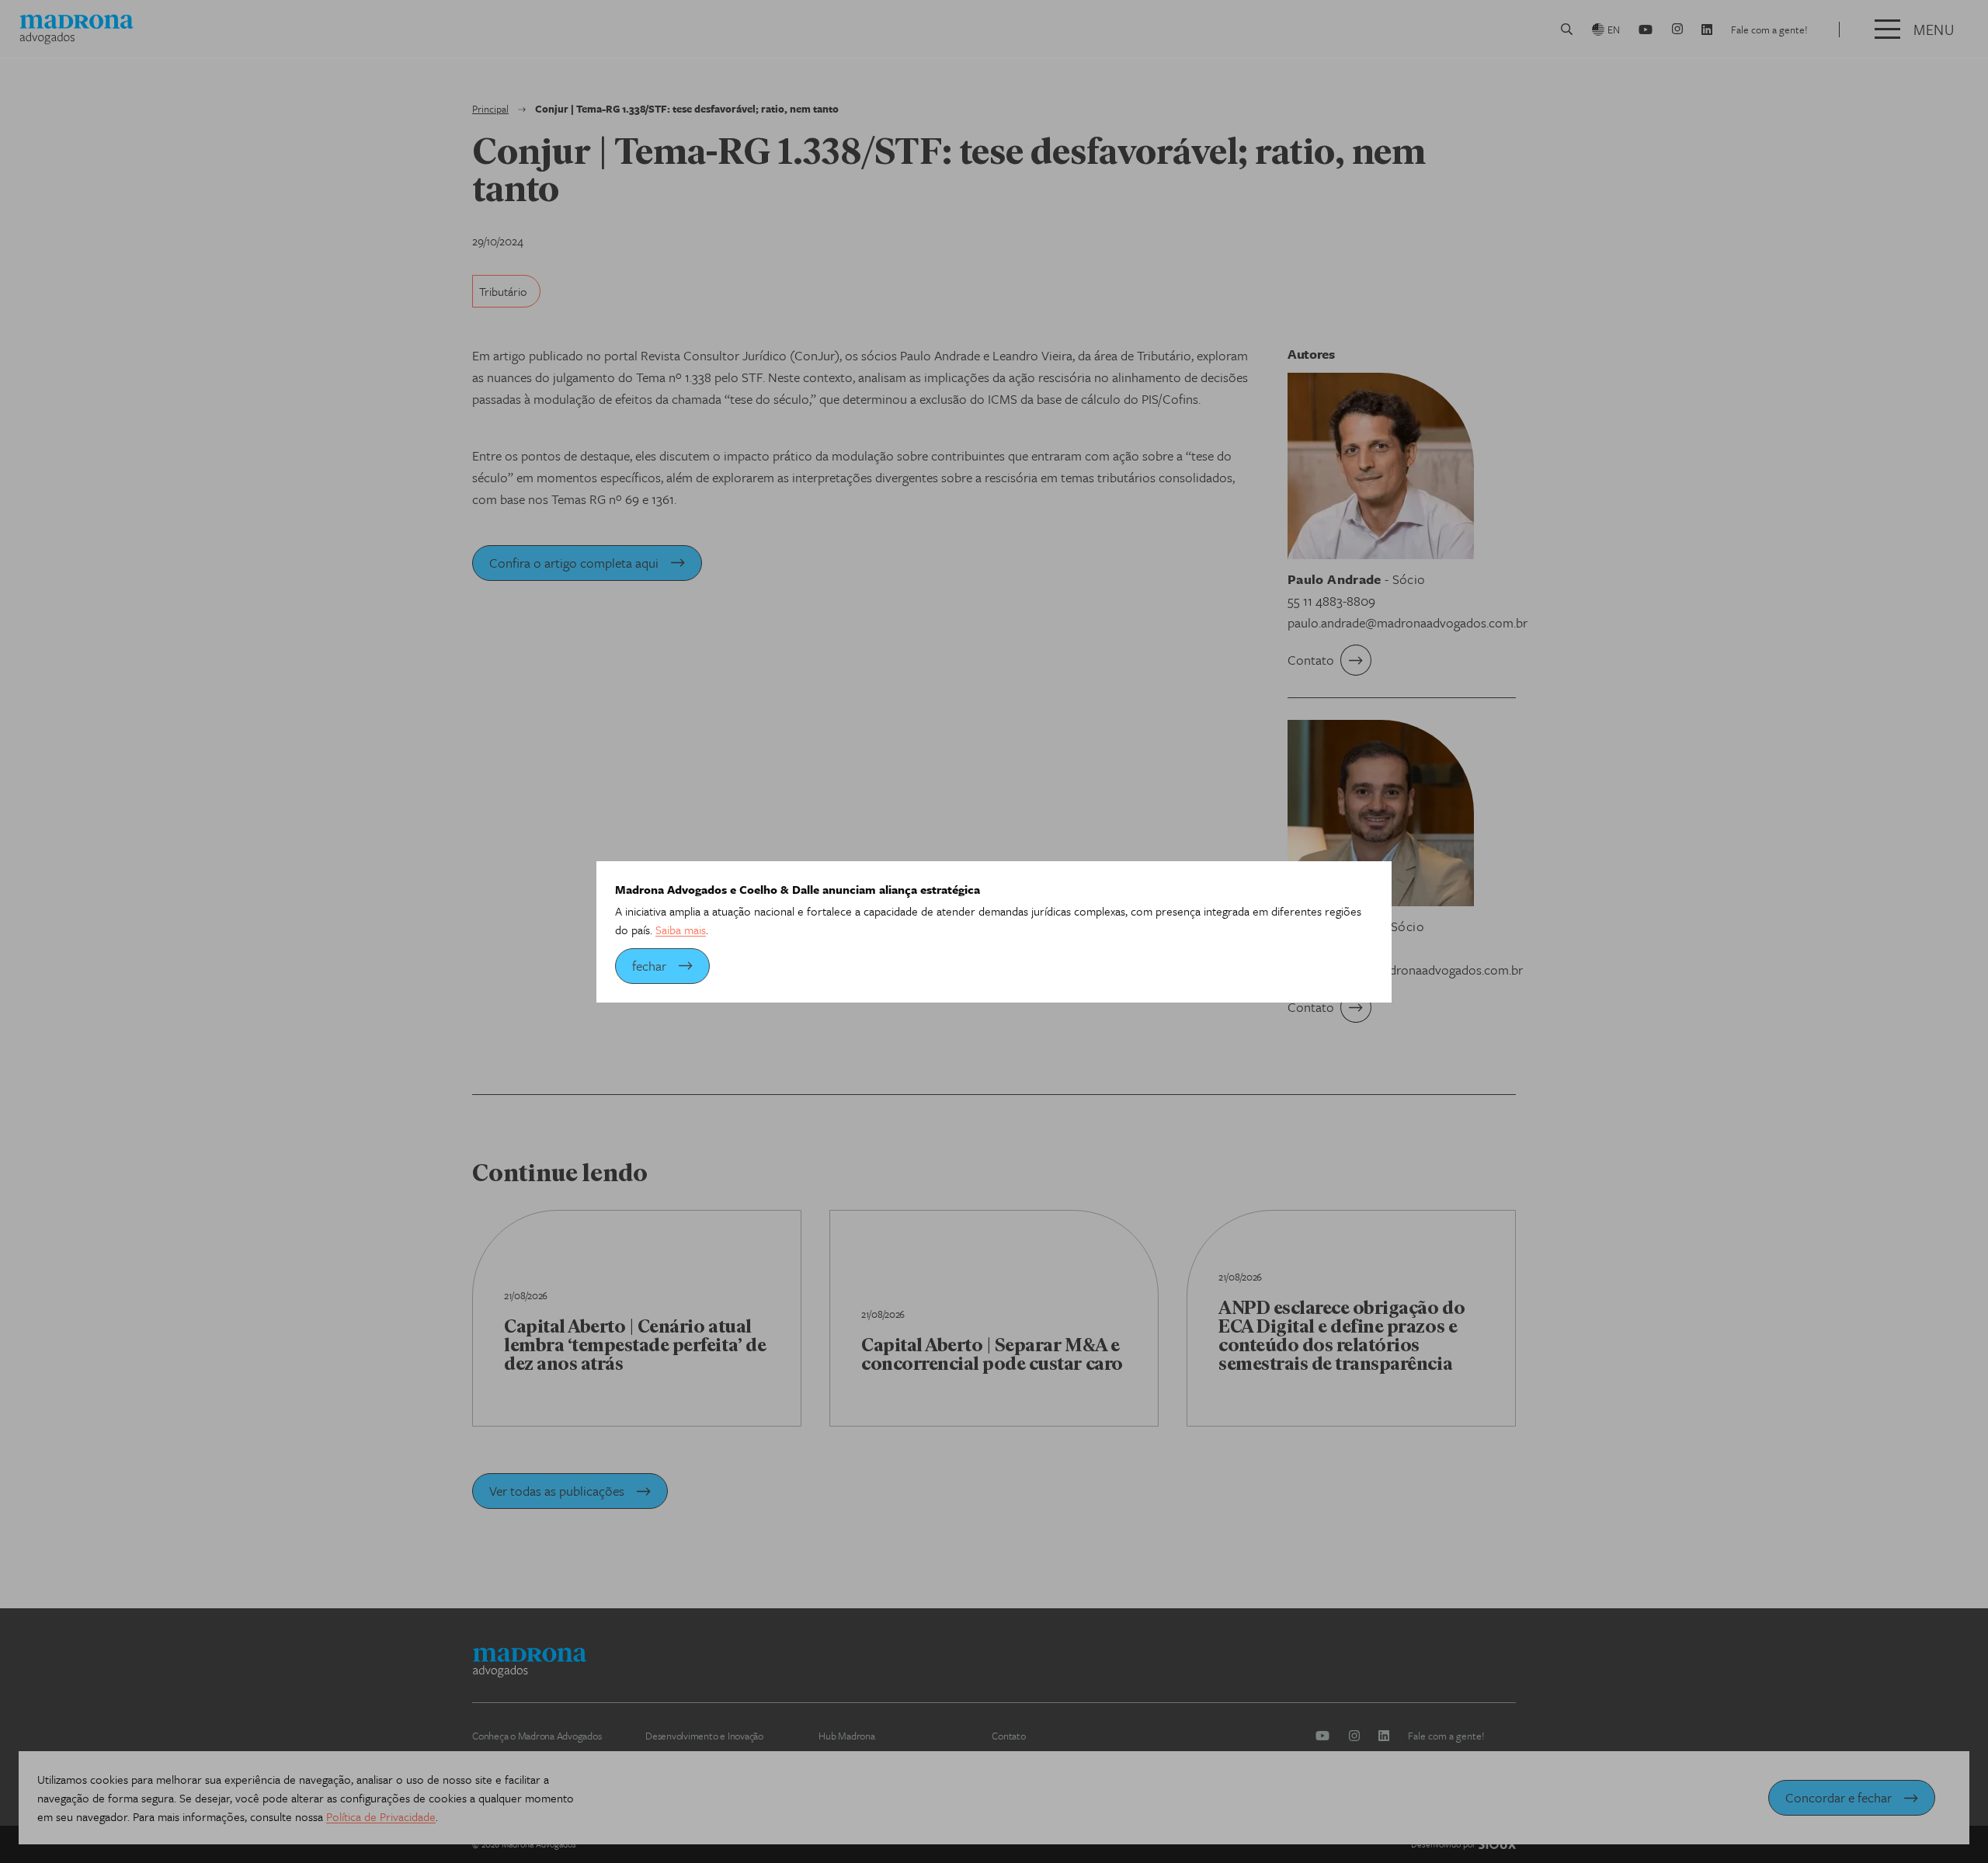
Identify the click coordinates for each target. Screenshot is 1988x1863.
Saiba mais (681, 930)
